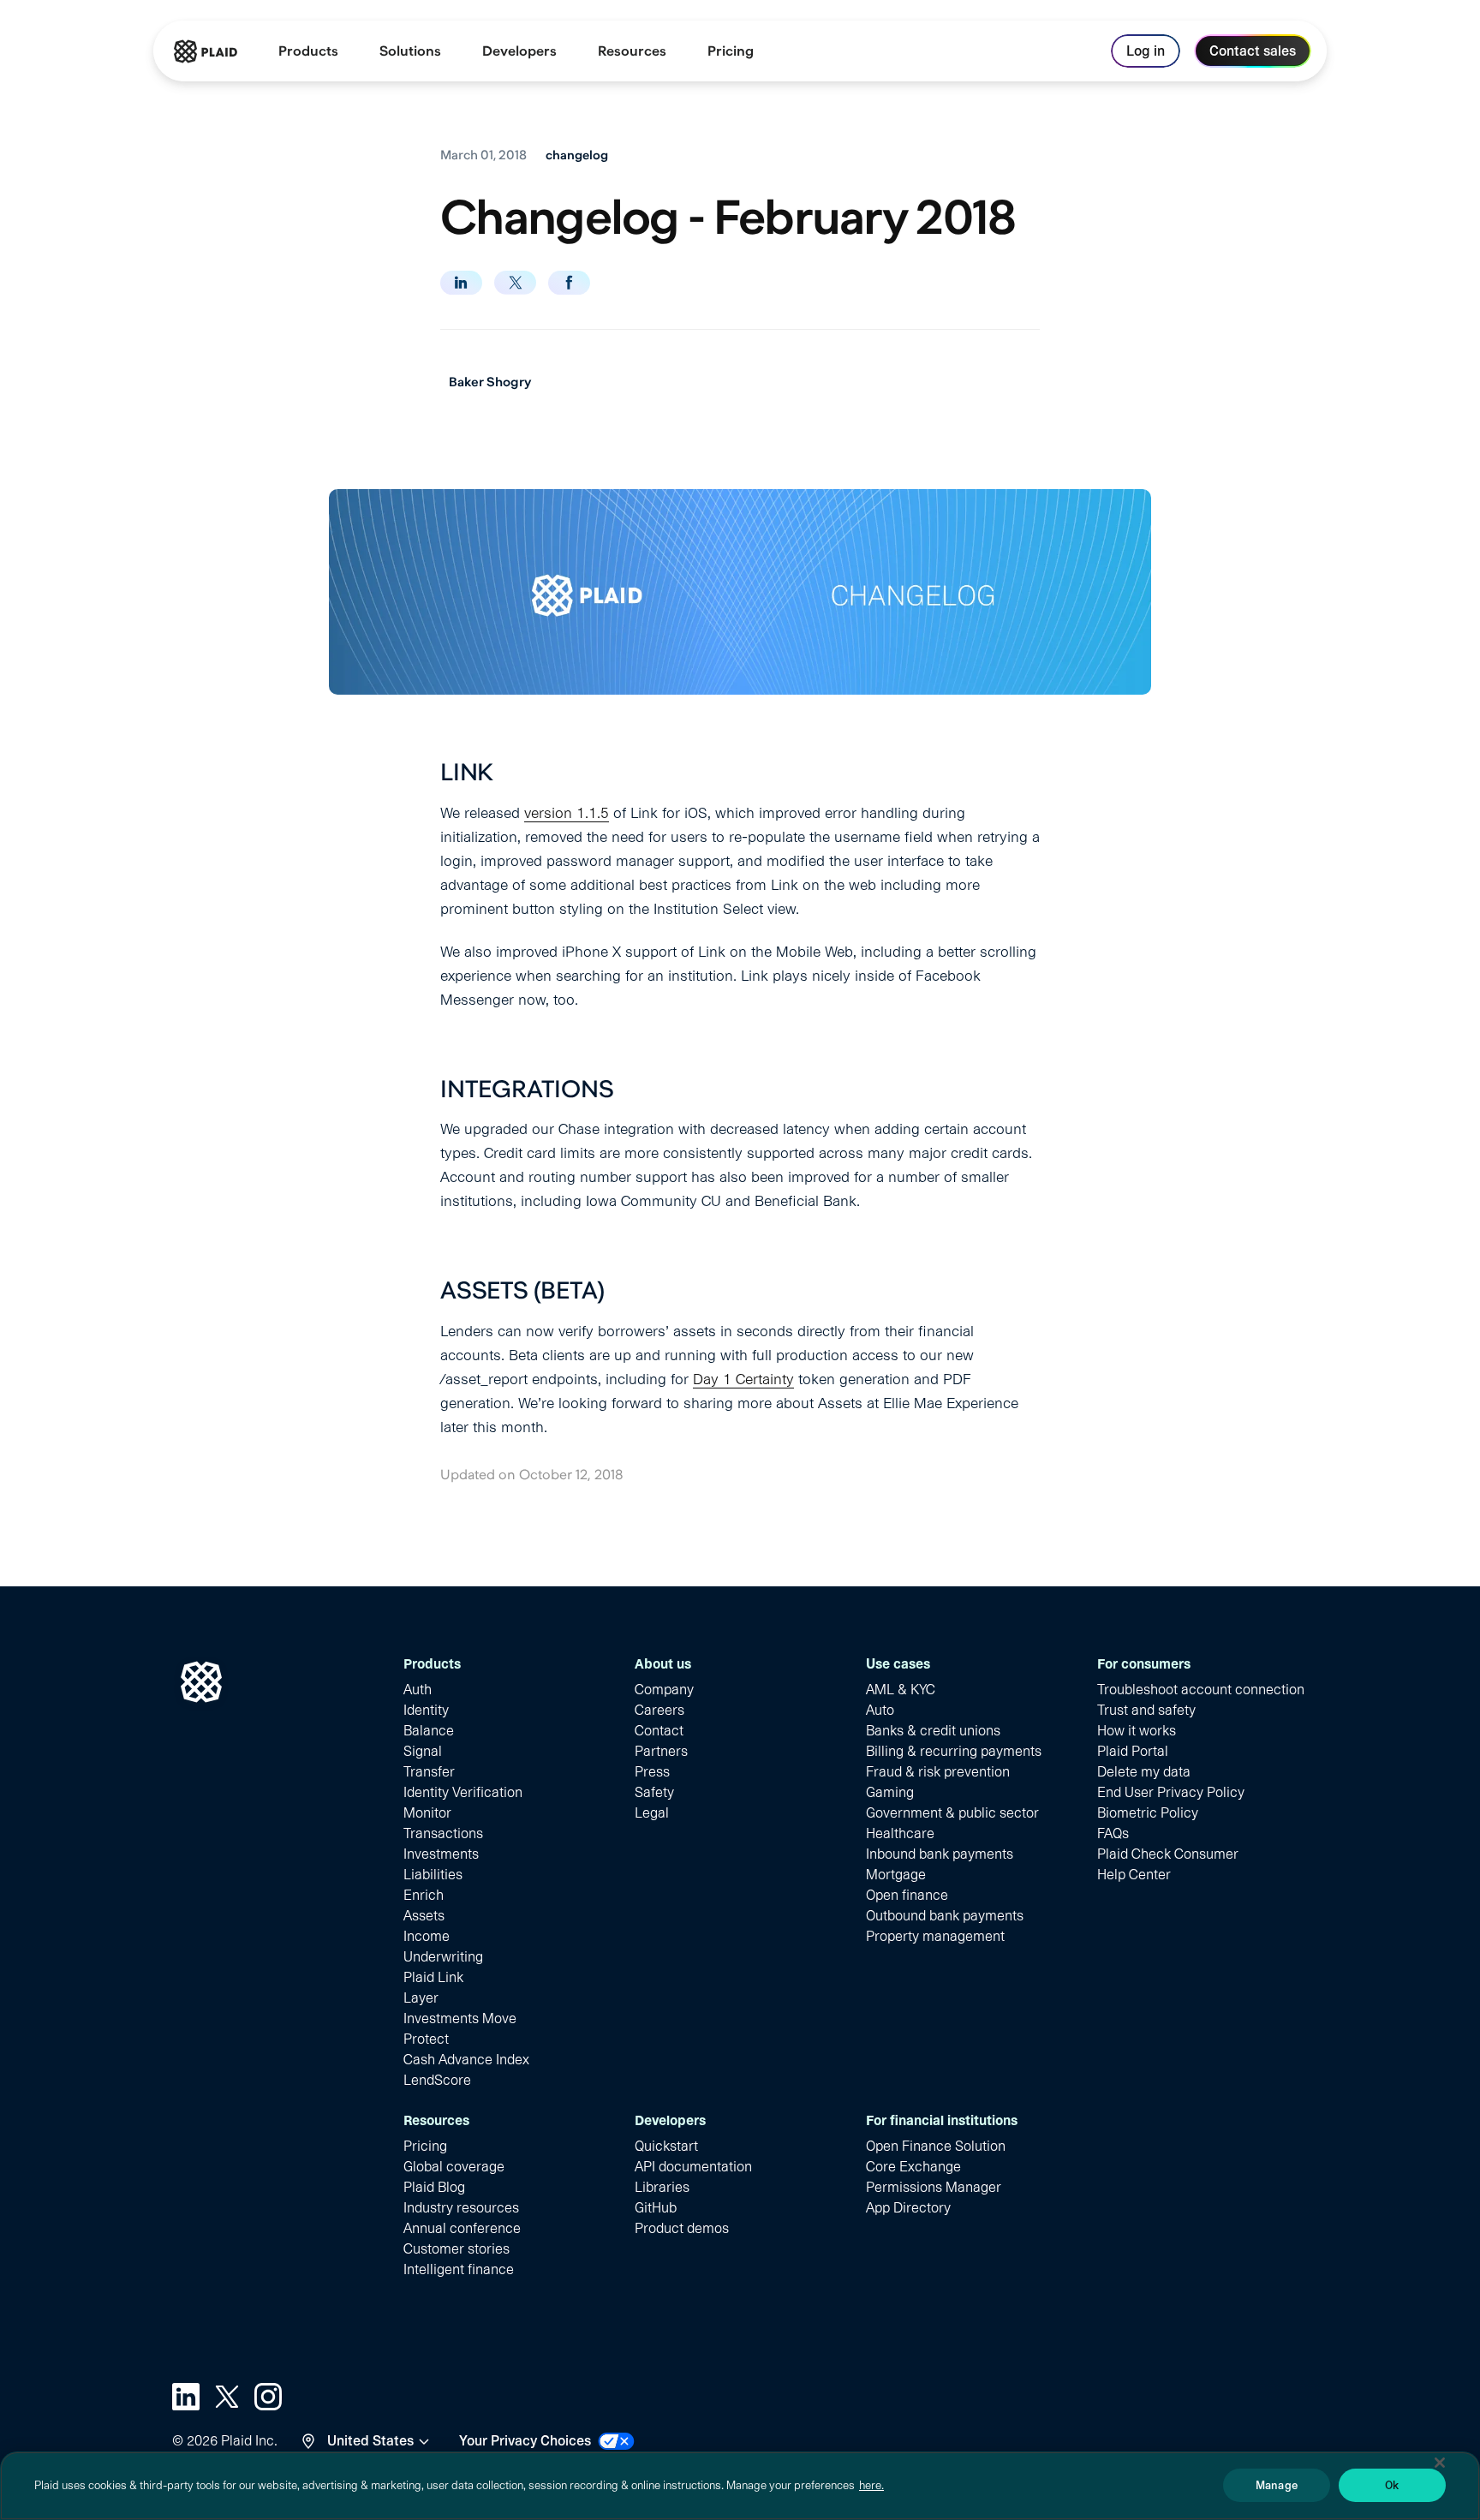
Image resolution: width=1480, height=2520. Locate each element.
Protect (426, 2039)
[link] (731, 51)
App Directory (908, 2208)
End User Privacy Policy (1171, 1792)
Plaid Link (433, 1977)
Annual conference (462, 2228)
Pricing (425, 2146)
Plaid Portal (1133, 1751)
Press (652, 1772)
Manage (1277, 2485)
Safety (654, 1792)
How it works (1137, 1731)
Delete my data (1144, 1772)
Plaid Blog (434, 2187)
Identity (426, 1710)
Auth (418, 1690)
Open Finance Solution (936, 2146)
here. (871, 2485)
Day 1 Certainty (743, 1379)
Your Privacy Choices (525, 2441)
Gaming (890, 1792)
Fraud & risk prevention (938, 1772)
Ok (1392, 2485)
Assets (424, 1916)
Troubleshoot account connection (1201, 1690)
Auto (880, 1710)
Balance (429, 1731)
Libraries (662, 2187)
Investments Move (460, 2018)
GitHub (656, 2208)
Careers (659, 1710)
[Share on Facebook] (569, 283)
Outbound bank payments (945, 1916)
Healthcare (900, 1833)
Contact (659, 1731)
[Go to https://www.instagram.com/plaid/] (268, 2397)
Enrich (424, 1895)
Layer (421, 1998)
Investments (441, 1854)
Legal (652, 1813)
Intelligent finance (459, 2269)
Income (427, 1936)
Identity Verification (463, 1792)
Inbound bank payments (940, 1854)
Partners (661, 1751)
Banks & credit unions (933, 1731)
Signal (423, 1751)
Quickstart (666, 2146)
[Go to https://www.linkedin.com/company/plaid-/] (186, 2397)
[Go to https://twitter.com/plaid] (227, 2397)
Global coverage (454, 2167)
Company (664, 1690)
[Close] (1440, 2463)
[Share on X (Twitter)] (515, 283)
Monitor (427, 1813)
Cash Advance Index (466, 2060)
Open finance (907, 1895)
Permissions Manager (934, 2187)
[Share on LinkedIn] (461, 283)
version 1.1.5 (567, 813)
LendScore (437, 2080)
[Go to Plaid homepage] (206, 51)
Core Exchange (913, 2167)
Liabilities (433, 1875)
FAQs (1113, 1833)
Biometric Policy (1148, 1813)
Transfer (429, 1772)
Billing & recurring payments (954, 1751)
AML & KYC (901, 1690)
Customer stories (457, 2249)
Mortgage (896, 1875)
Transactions (443, 1833)
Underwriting (443, 1957)
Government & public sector (952, 1813)
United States (370, 2441)
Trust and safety (1146, 1710)
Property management (935, 1936)
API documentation (693, 2167)
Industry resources (461, 2208)
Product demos (682, 2228)
